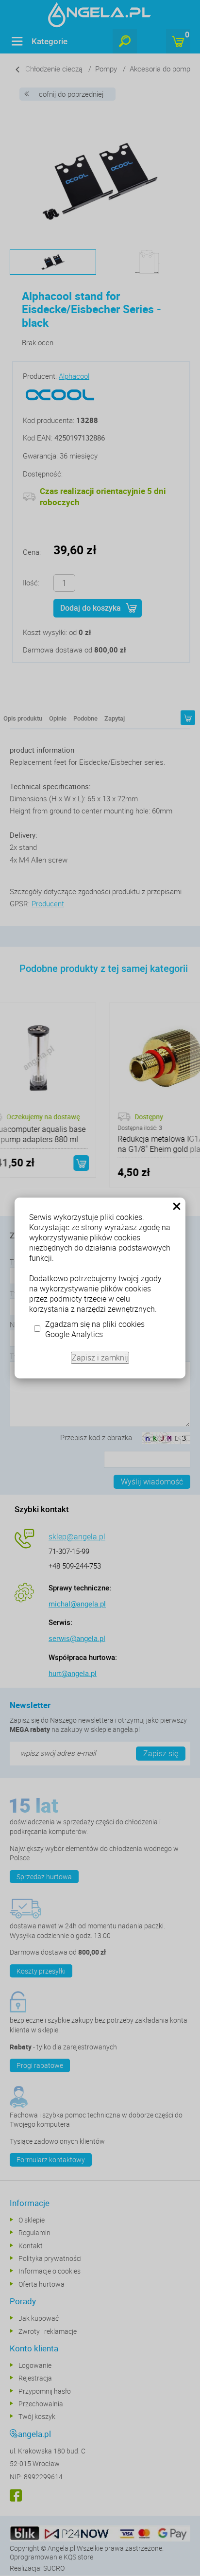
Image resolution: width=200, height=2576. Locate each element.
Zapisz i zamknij (100, 1358)
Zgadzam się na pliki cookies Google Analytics (95, 1329)
